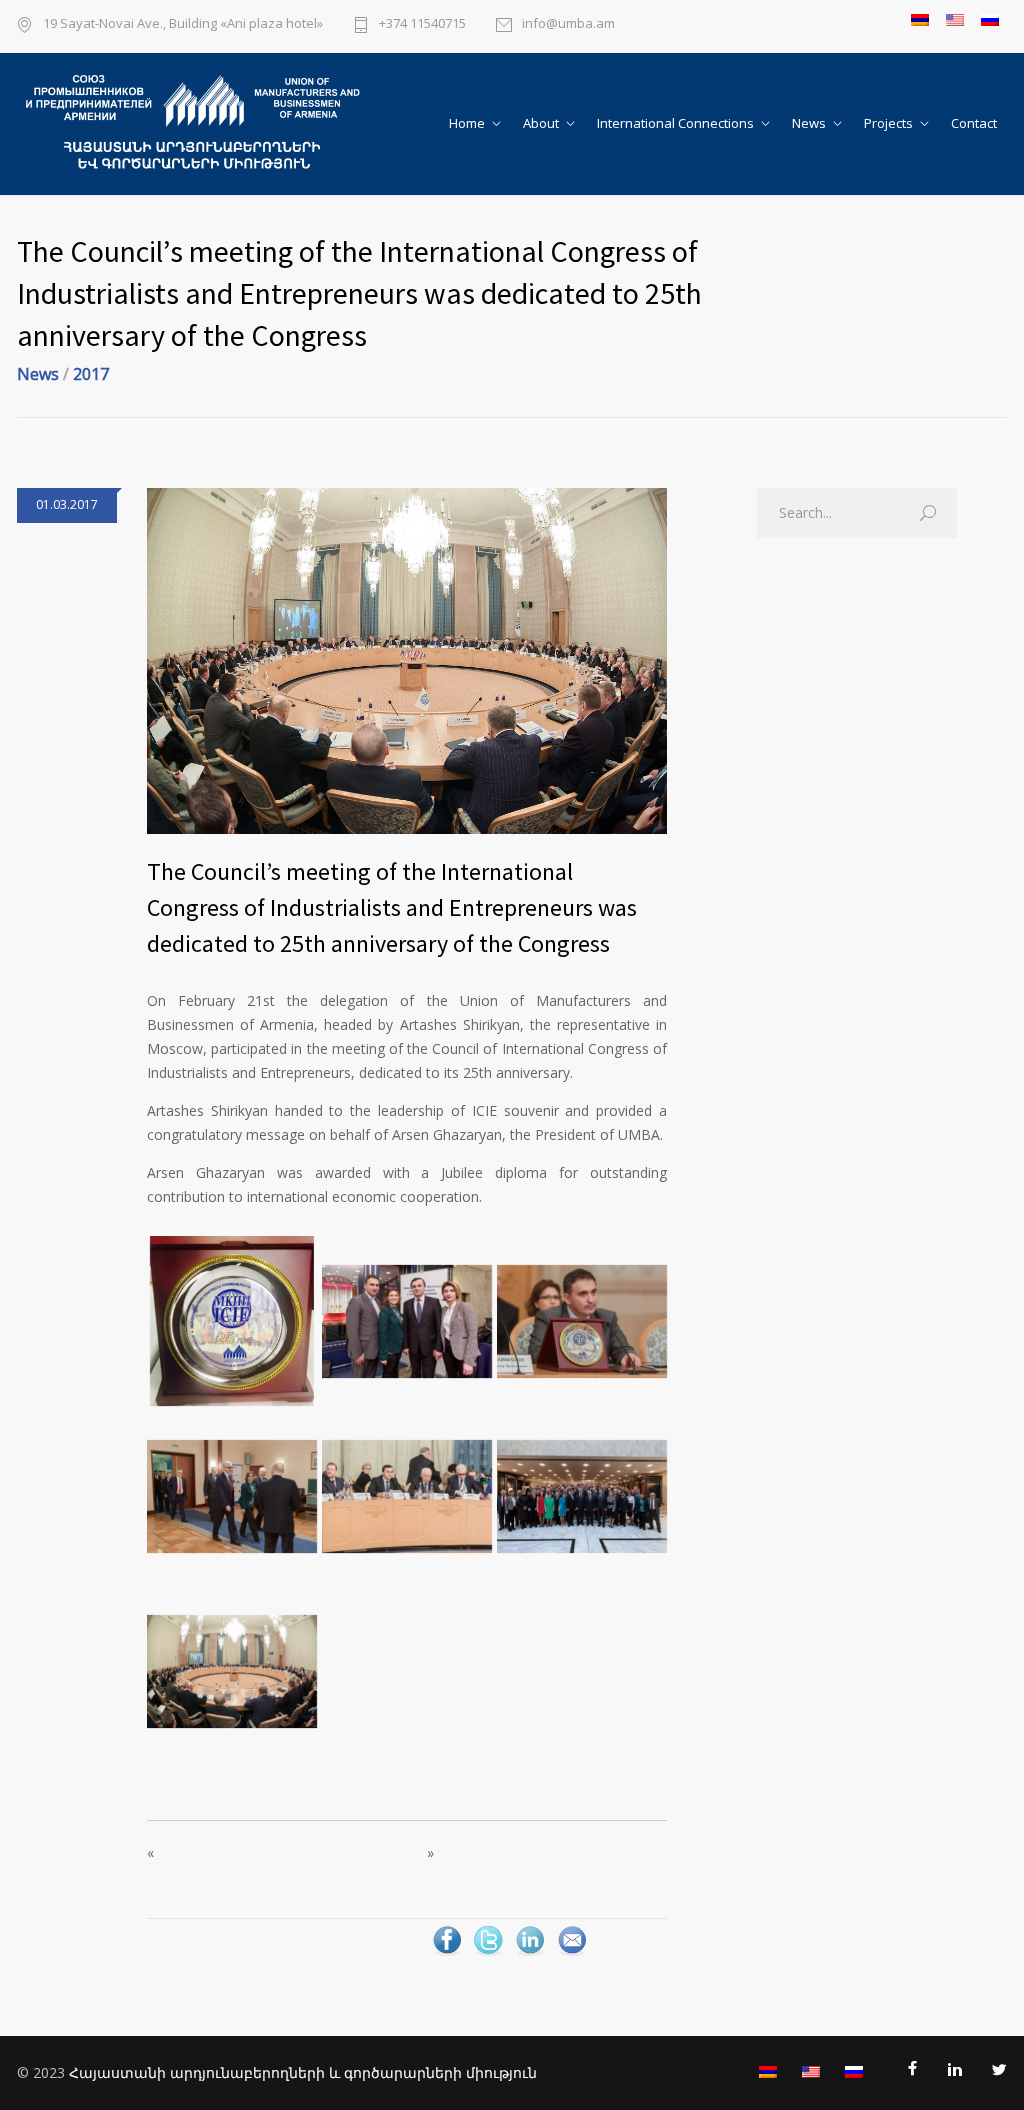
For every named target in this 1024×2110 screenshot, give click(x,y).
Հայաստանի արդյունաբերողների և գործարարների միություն (303, 2072)
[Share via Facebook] (447, 1953)
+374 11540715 (422, 24)
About (541, 123)
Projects (888, 123)
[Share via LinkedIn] (530, 1953)
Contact (974, 123)
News (809, 123)
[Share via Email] (572, 1953)
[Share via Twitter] (488, 1953)
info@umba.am (568, 24)
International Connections (675, 123)
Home (467, 123)
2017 (91, 374)
